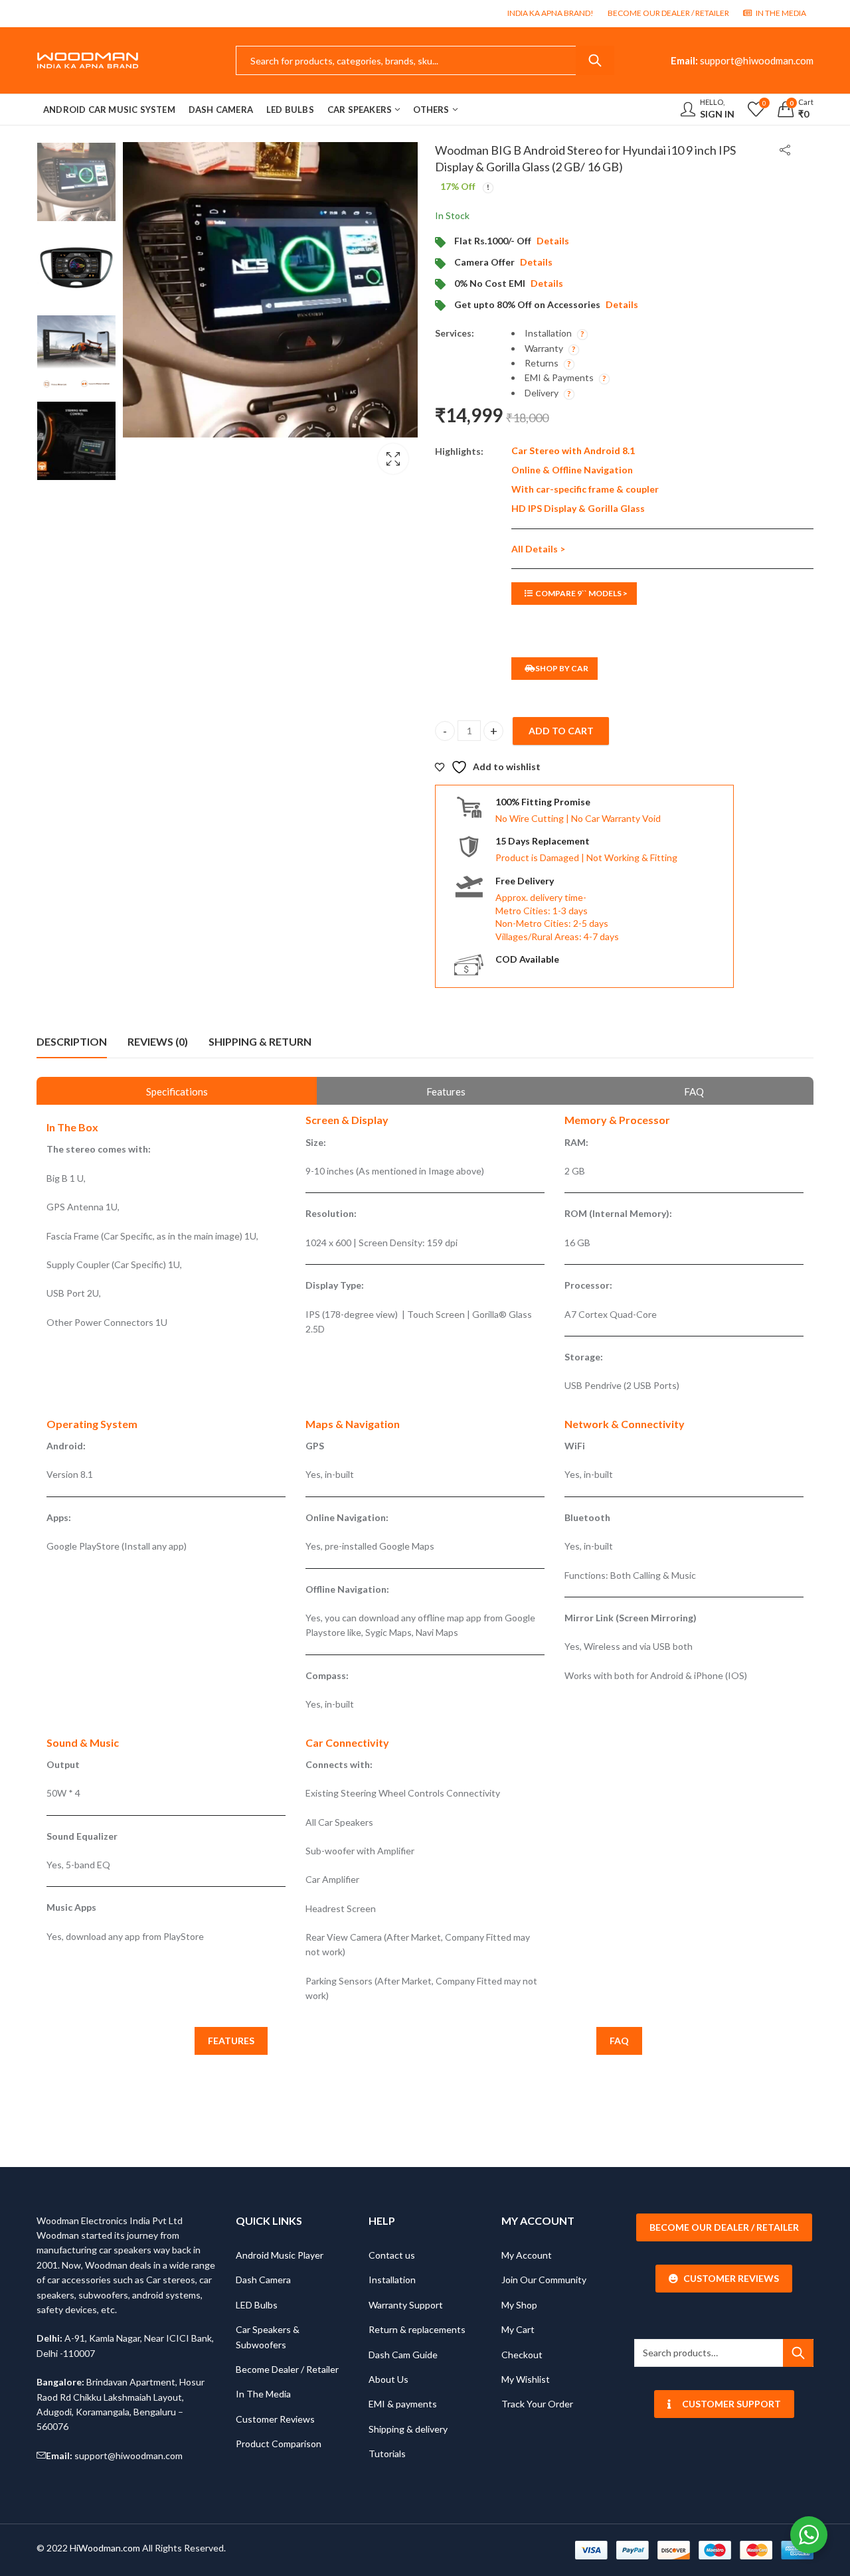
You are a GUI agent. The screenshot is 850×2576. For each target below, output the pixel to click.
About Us (388, 2379)
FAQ (619, 2041)
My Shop (519, 2305)
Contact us (392, 2255)
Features (231, 2041)
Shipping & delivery (408, 2429)
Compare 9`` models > (581, 593)
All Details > (538, 549)
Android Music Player (280, 2255)
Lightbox (393, 459)
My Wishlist (526, 2379)
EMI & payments (403, 2404)
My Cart (518, 2329)
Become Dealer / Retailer (287, 2369)
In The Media (263, 2394)
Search (595, 60)
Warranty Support (406, 2305)
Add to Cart (561, 731)
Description (72, 1041)
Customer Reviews (275, 2419)
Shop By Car (562, 668)
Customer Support (731, 2404)
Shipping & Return (260, 1041)
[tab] (72, 1042)
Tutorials (387, 2454)
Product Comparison (279, 2444)
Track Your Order (537, 2404)
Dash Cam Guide (403, 2355)
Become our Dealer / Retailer (724, 2227)
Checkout (522, 2355)
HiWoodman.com (105, 2548)
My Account (527, 2255)
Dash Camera (263, 2280)
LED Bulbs (257, 2305)
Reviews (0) (158, 1041)
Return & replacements (417, 2329)
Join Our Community (544, 2280)
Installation (392, 2280)
